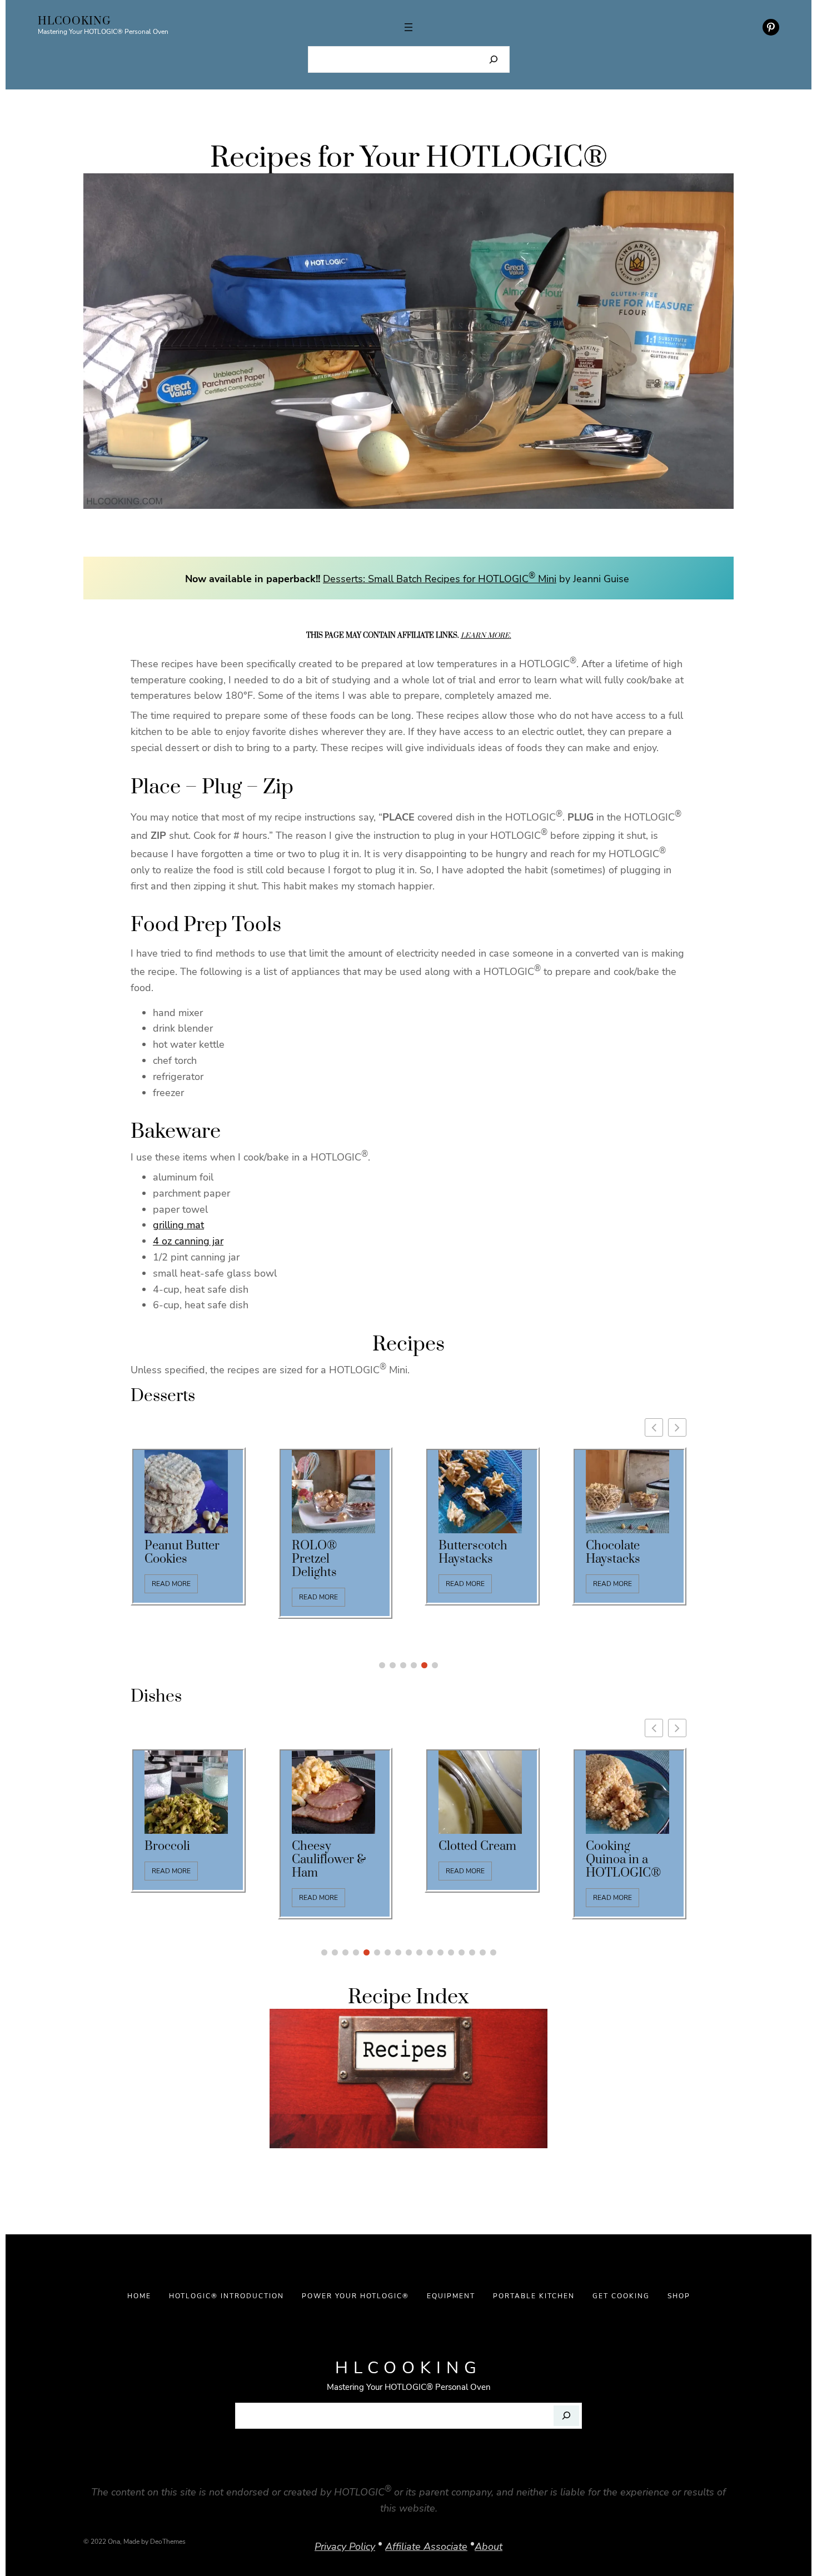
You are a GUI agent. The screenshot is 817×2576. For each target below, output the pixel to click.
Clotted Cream (477, 1847)
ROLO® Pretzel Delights (314, 1559)
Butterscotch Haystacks (473, 1553)
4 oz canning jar (188, 1241)
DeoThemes (168, 2542)
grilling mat (178, 1225)
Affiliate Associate (426, 2547)
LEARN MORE (485, 636)
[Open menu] (409, 27)
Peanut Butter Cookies (182, 1553)
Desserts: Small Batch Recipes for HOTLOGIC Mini (440, 579)
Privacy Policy (345, 2547)
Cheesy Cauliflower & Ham (329, 1860)
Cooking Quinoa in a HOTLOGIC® (623, 1860)
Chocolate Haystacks (613, 1553)
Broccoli (167, 1847)
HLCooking (74, 21)
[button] (677, 1427)
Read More (171, 1584)
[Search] (494, 59)
